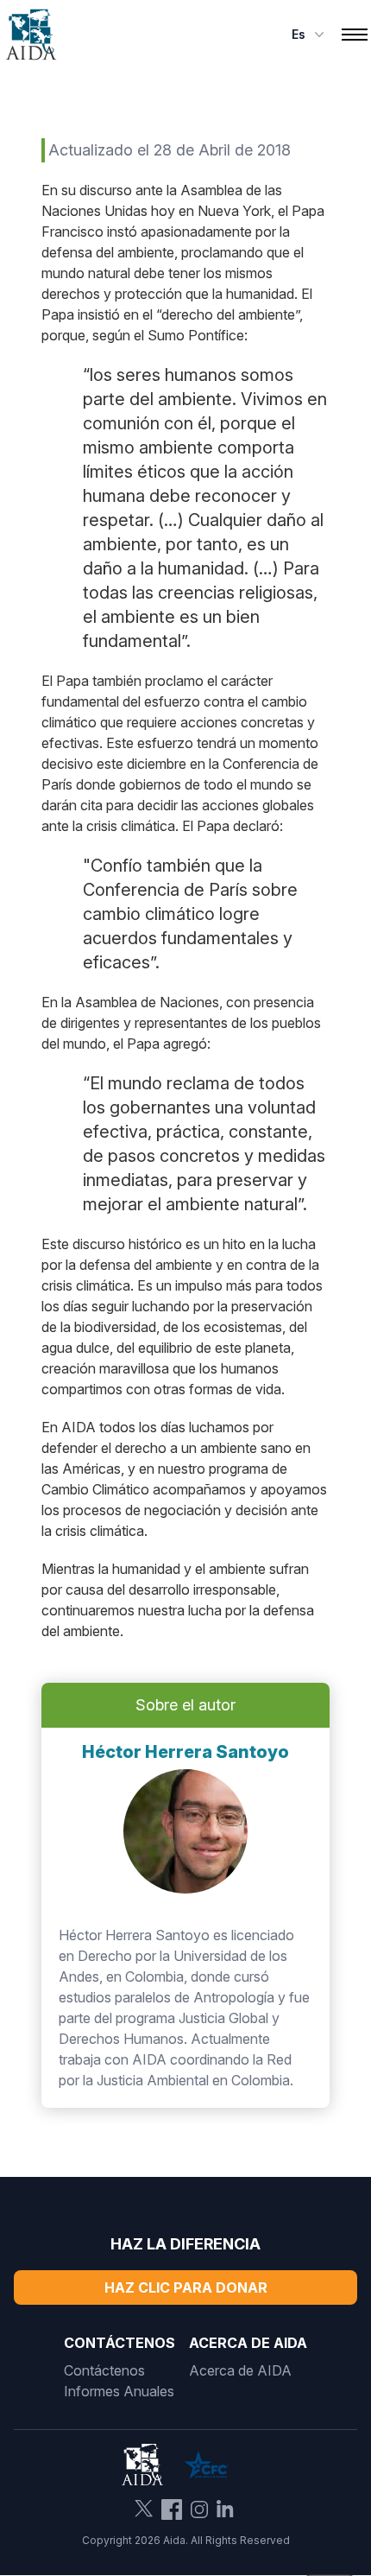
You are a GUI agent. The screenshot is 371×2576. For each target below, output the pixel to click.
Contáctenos (104, 2370)
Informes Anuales (119, 2391)
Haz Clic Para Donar (186, 2287)
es (299, 34)
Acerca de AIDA (240, 2370)
